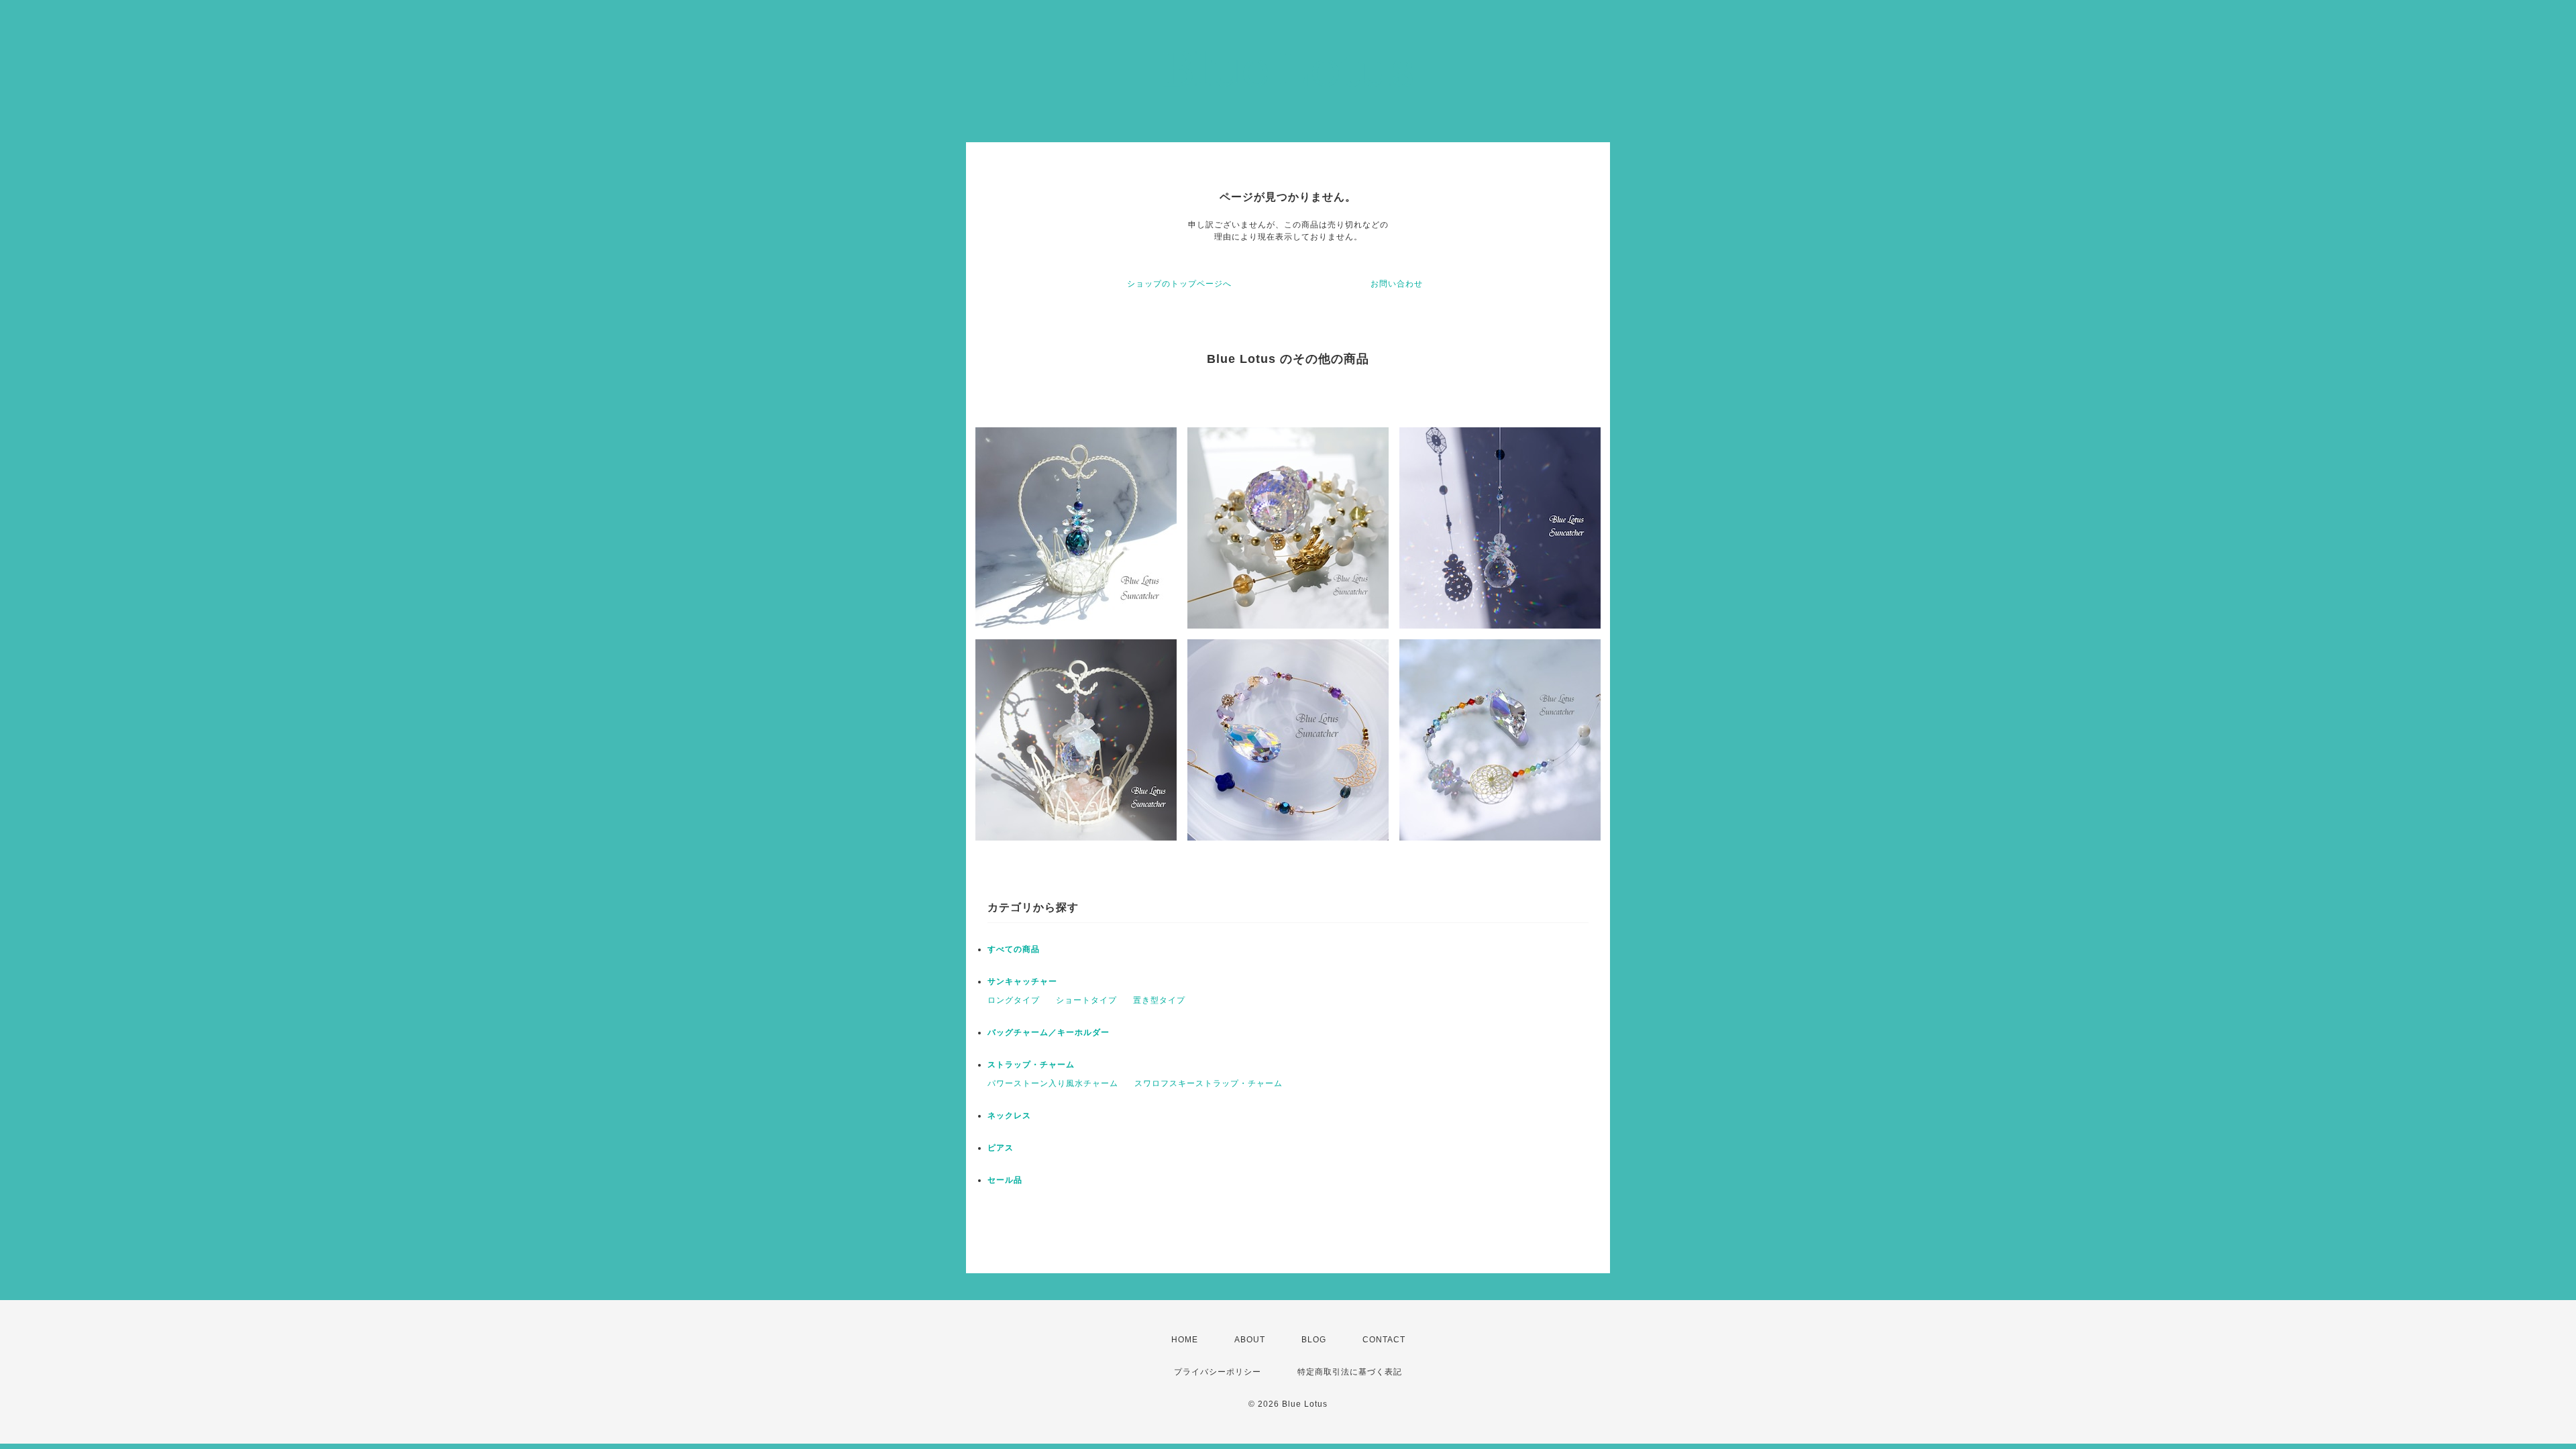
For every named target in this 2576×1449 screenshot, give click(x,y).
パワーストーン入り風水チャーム (1053, 1083)
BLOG (1314, 1340)
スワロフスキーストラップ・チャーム (1209, 1083)
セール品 (1005, 1180)
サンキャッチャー (1022, 981)
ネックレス (1009, 1116)
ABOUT (1250, 1340)
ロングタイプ (1014, 1000)
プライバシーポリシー (1218, 1372)
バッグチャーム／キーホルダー (1049, 1032)
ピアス (1001, 1148)
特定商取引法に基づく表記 (1350, 1372)
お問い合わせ (1397, 284)
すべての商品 (1014, 949)
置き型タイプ (1159, 1000)
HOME (1185, 1340)
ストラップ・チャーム (1031, 1065)
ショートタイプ (1086, 1000)
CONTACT (1384, 1340)
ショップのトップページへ (1179, 284)
